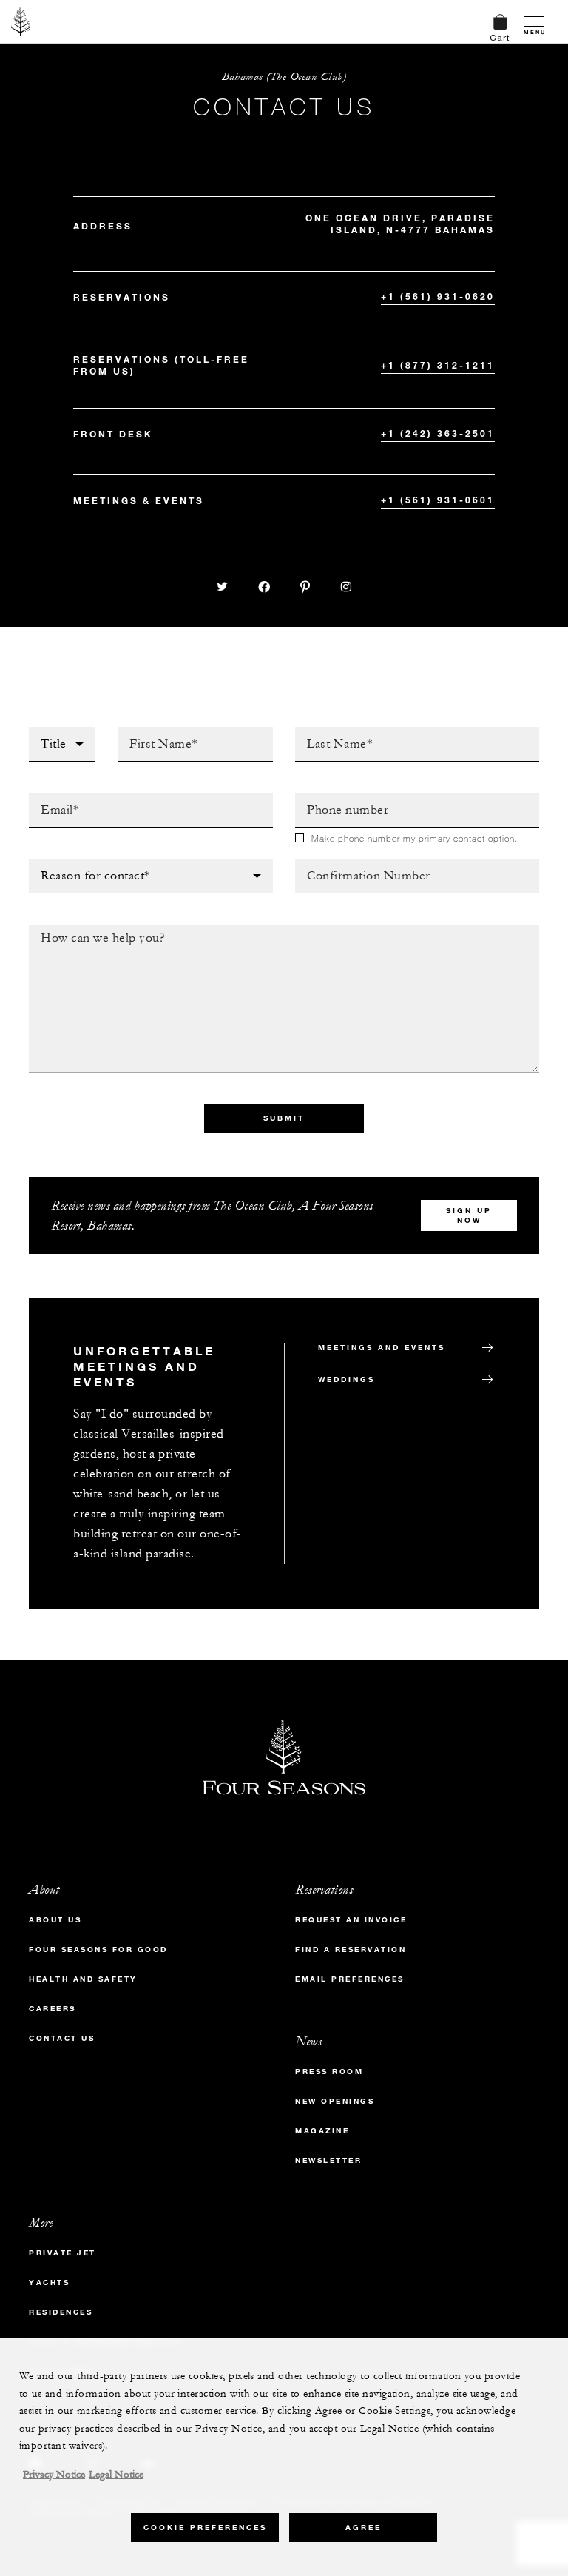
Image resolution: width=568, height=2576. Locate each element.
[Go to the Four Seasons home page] (21, 21)
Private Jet (62, 2253)
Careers (53, 2009)
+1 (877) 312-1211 (438, 365)
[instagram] (346, 587)
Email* (48, 797)
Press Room (329, 2072)
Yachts (49, 2282)
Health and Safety (83, 1979)
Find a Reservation (351, 1949)
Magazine (322, 2131)
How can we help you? (98, 929)
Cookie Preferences (205, 2528)
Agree (364, 2528)
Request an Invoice (351, 1920)
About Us (55, 1920)
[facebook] (265, 587)
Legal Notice (116, 2475)
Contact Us (62, 2038)
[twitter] (223, 587)
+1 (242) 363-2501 (438, 433)
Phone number (339, 797)
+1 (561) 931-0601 (438, 500)
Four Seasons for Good (98, 1949)
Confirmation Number (362, 863)
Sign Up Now (469, 1215)
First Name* (153, 731)
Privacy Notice (54, 2475)
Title (44, 731)
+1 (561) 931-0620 (438, 296)
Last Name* (328, 731)
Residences (61, 2312)
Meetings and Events (382, 1348)
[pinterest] (305, 587)
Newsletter (328, 2160)
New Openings (335, 2101)
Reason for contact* (92, 863)
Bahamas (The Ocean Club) (284, 77)
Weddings (346, 1379)
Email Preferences (350, 1979)
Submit (284, 1118)
